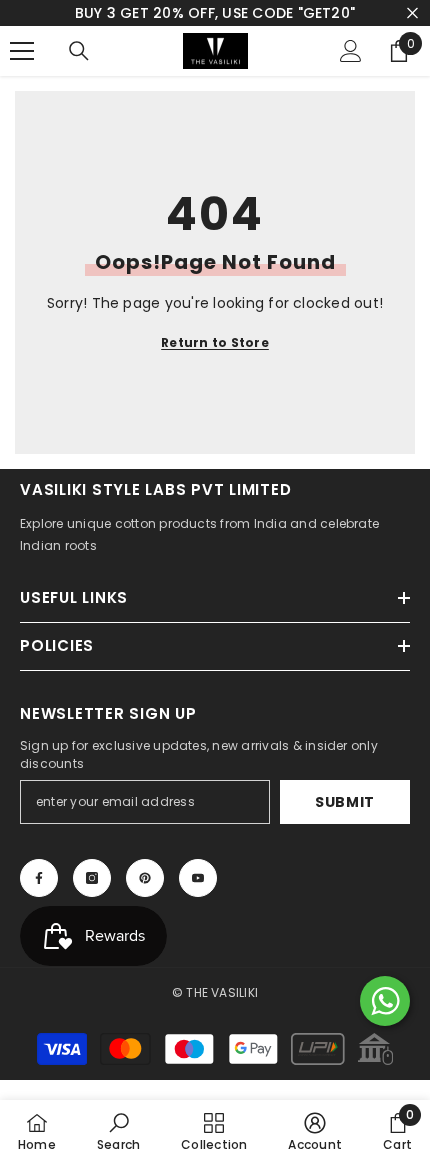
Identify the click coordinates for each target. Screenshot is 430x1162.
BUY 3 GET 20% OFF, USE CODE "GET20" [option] (215, 13)
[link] (118, 1131)
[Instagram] (92, 878)
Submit (345, 802)
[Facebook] (39, 878)
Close (412, 13)
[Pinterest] (145, 878)
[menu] (22, 51)
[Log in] (351, 51)
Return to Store (215, 342)
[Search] (79, 51)
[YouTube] (198, 878)
